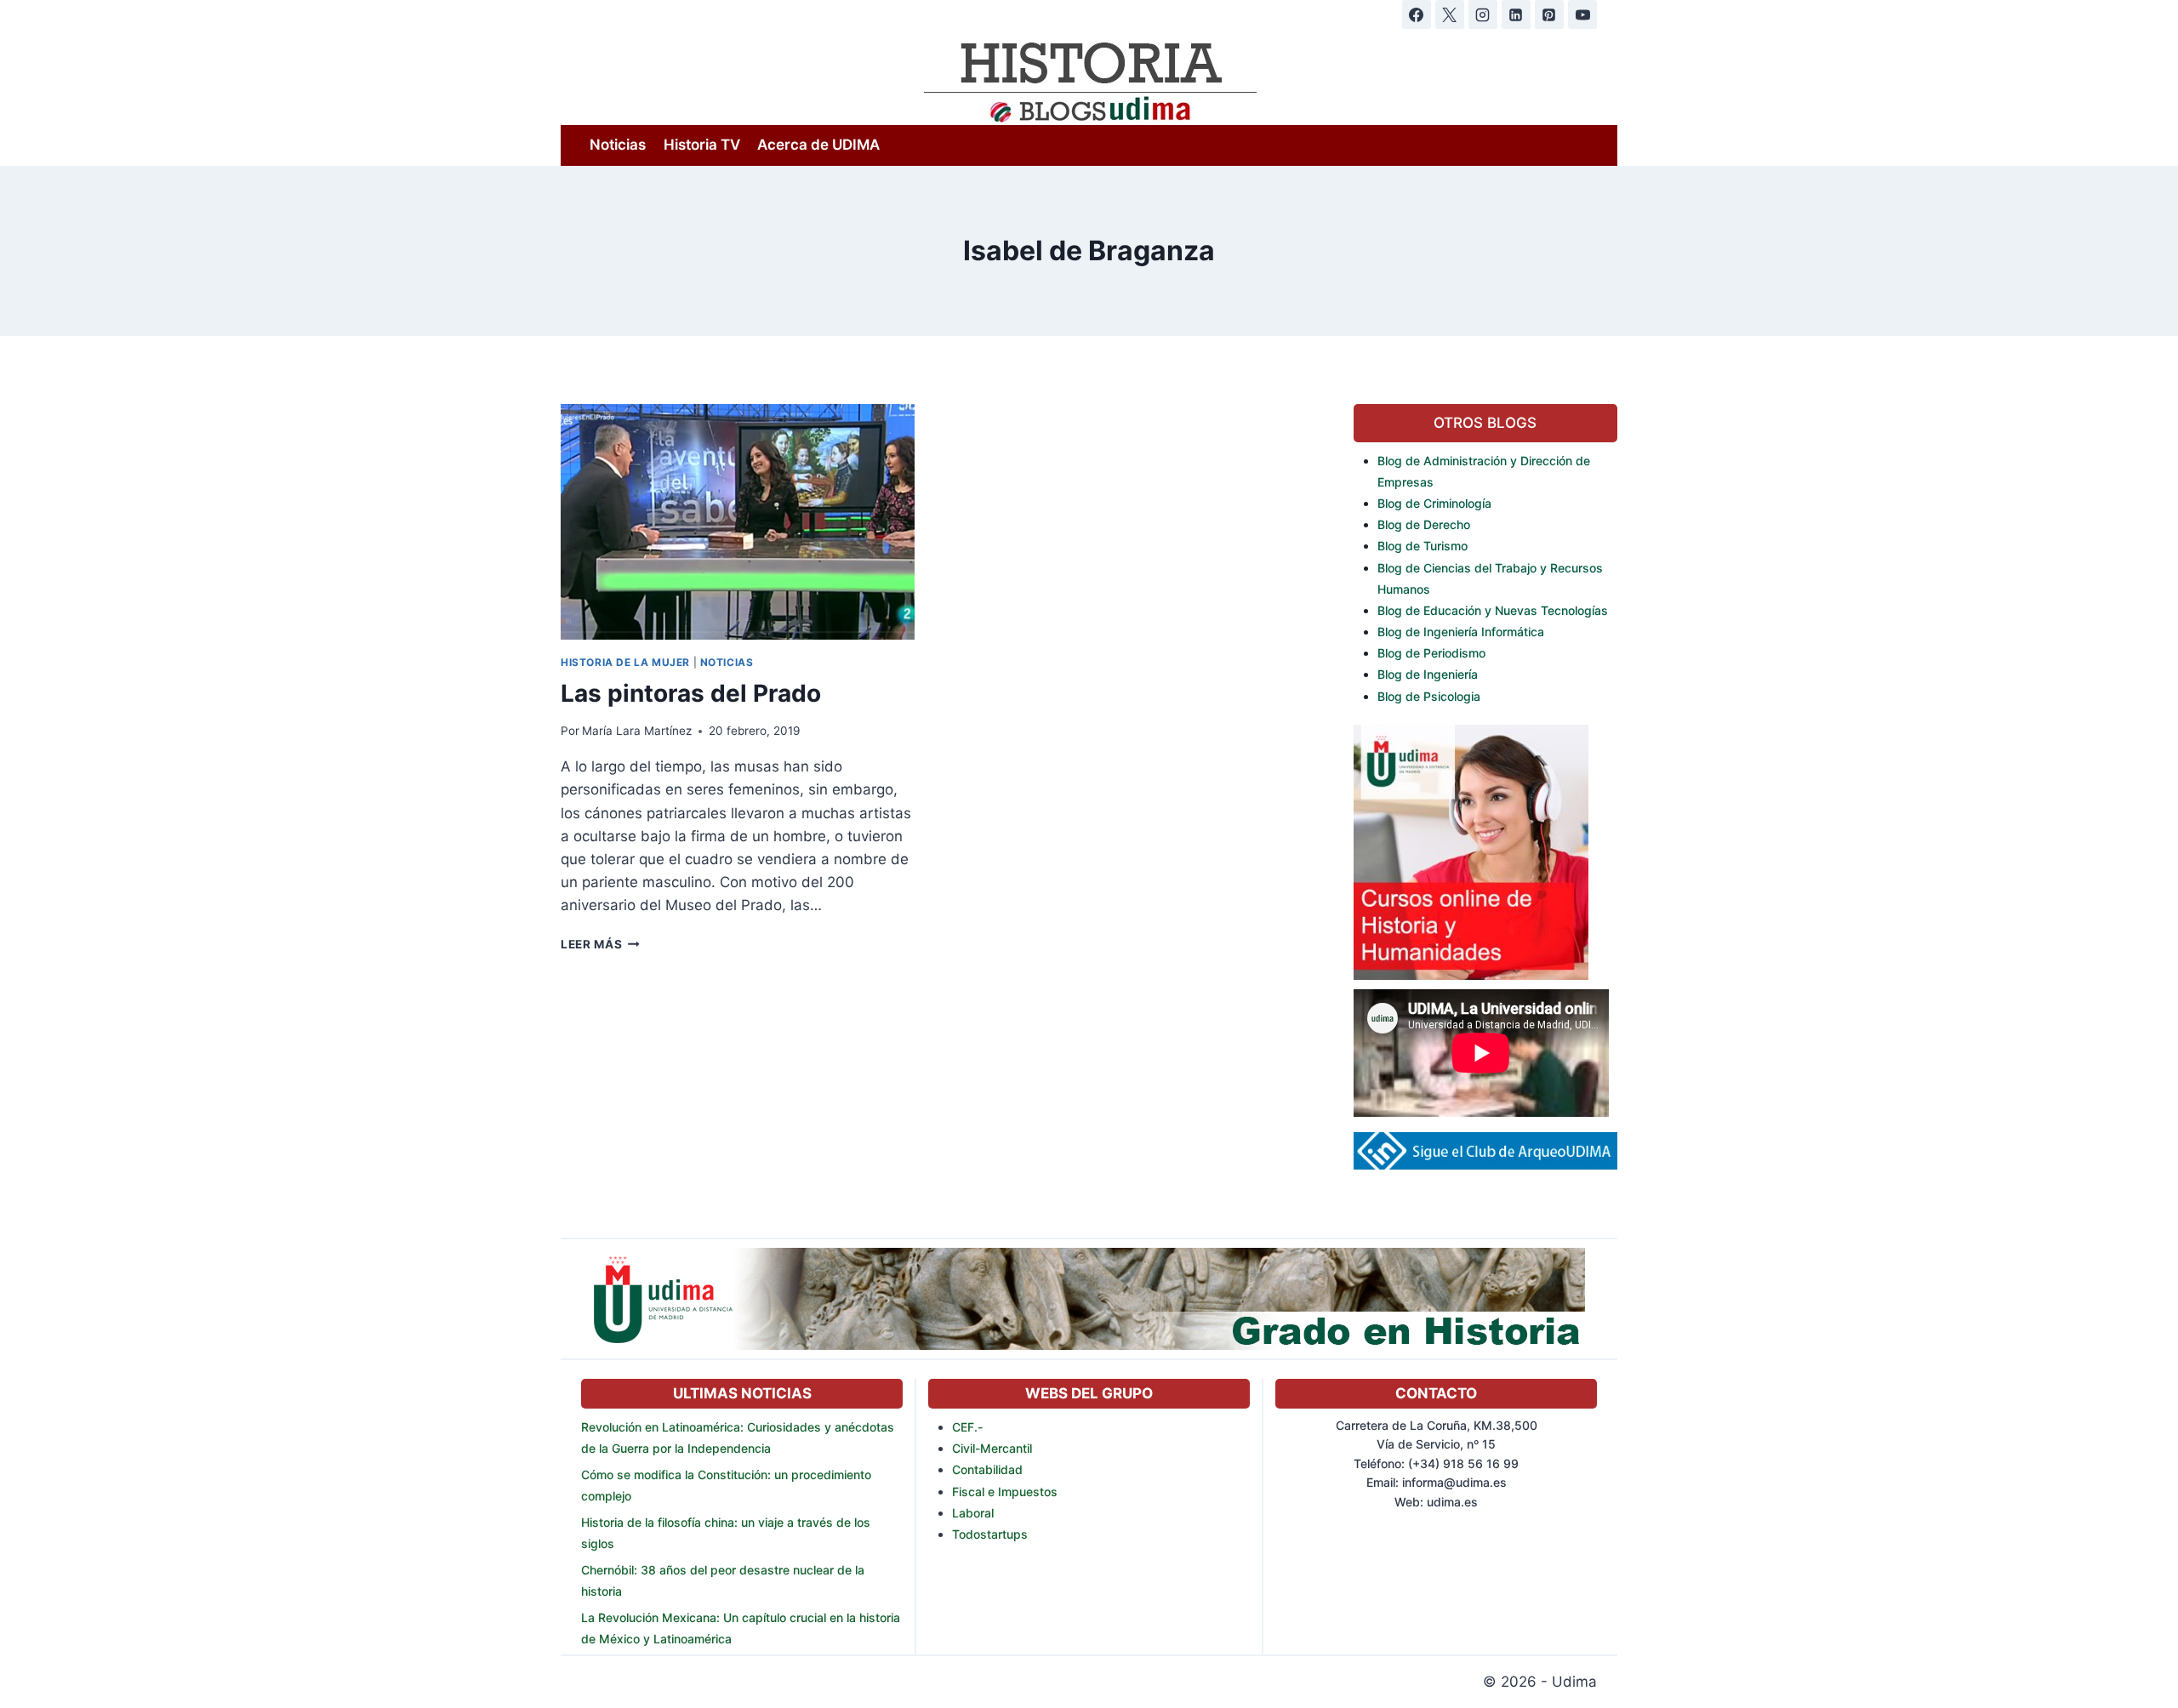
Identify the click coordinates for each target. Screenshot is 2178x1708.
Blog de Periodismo (1431, 653)
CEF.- (967, 1427)
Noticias (618, 145)
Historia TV (702, 145)
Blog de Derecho (1424, 524)
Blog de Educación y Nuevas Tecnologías (1493, 610)
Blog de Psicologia (1429, 696)
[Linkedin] (1516, 14)
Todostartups (990, 1534)
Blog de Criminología (1434, 503)
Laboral (973, 1513)
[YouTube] (1582, 14)
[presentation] (738, 522)
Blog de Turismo (1423, 546)
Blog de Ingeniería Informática (1461, 632)
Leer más (600, 944)
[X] (1450, 14)
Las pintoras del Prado (691, 693)
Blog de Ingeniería (1428, 674)
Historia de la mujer (625, 662)
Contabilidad (987, 1469)
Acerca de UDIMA (818, 145)
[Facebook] (1417, 14)
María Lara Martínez (637, 731)
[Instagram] (1483, 14)
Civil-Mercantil (992, 1448)
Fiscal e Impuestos (1005, 1492)
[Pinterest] (1549, 14)
